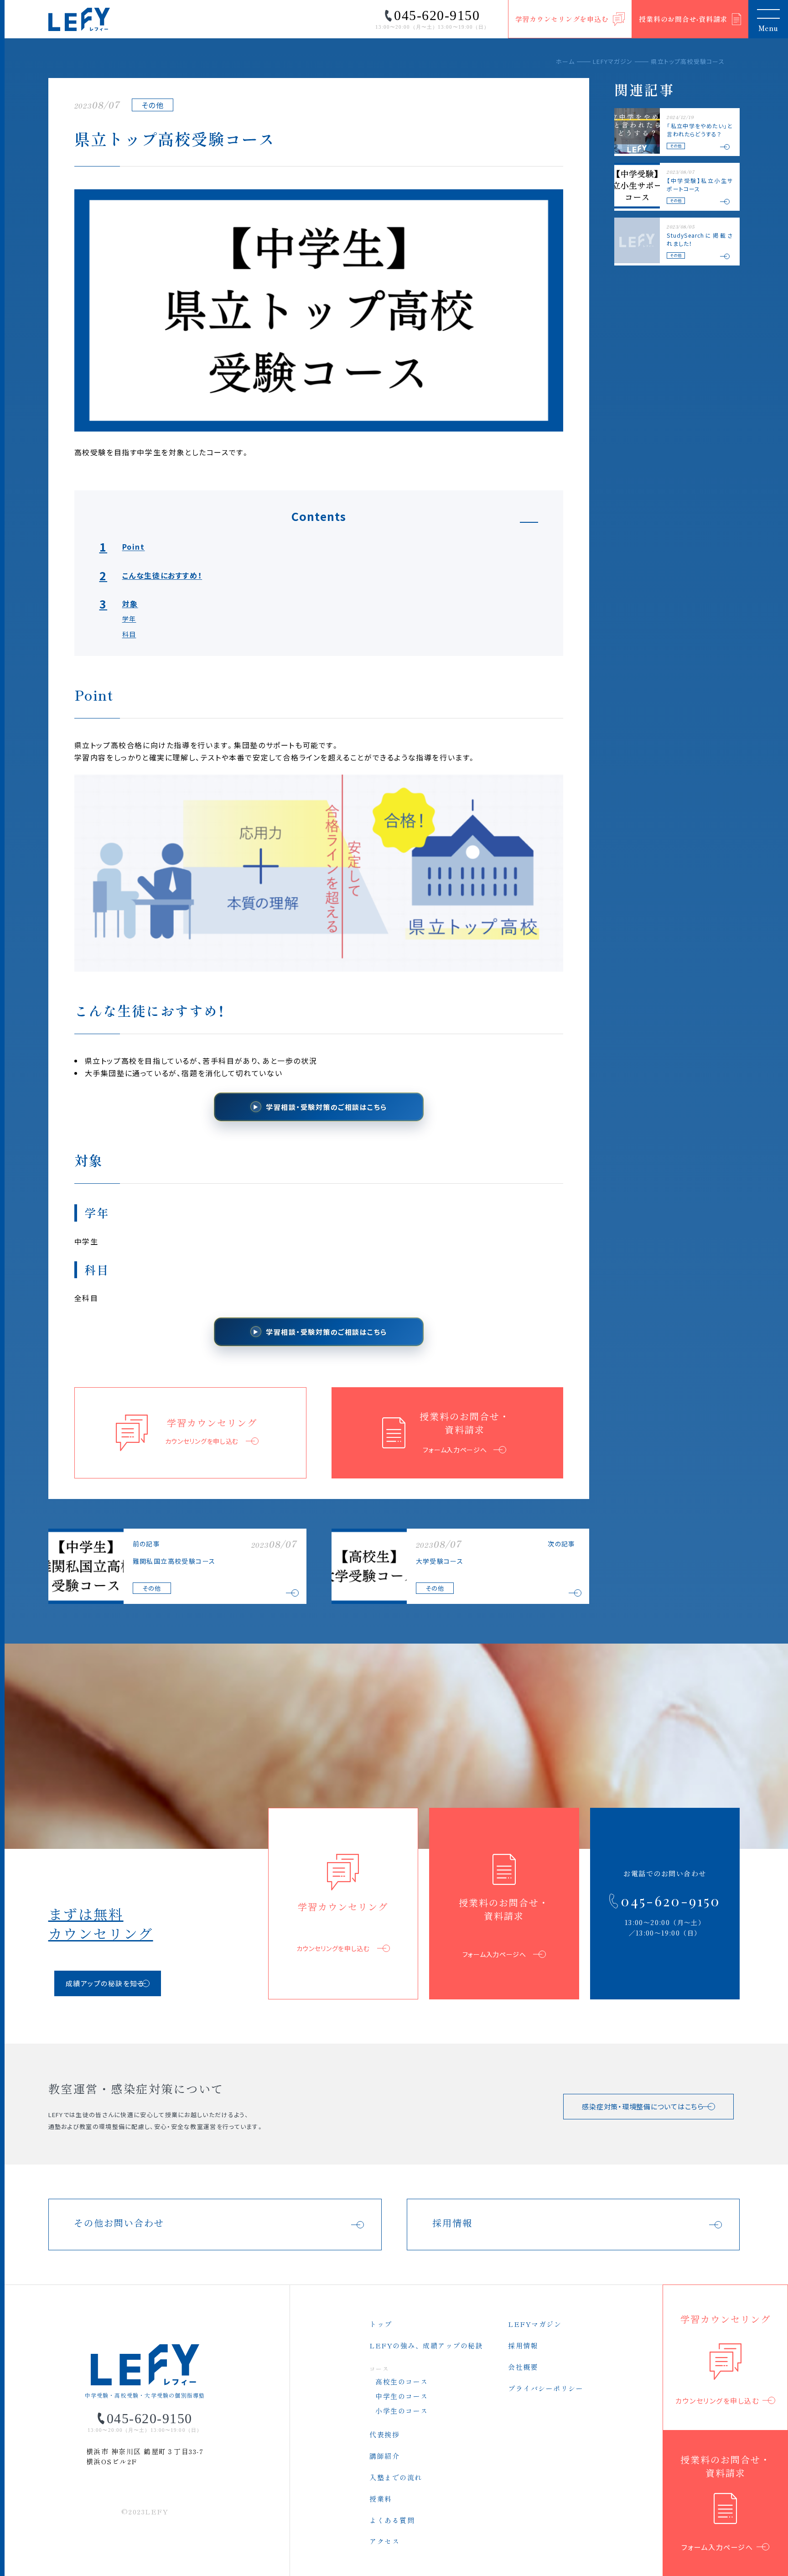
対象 (119, 604)
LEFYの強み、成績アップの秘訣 (426, 2345)
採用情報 (523, 2345)
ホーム (565, 61)
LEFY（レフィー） (79, 19)
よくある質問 (392, 2520)
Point (122, 546)
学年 (129, 619)
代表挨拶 (384, 2434)
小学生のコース (402, 2411)
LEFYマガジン (613, 61)
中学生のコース (402, 2396)
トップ (381, 2324)
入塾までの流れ (396, 2477)
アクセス (384, 2541)
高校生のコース (402, 2381)
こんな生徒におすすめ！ (151, 575)
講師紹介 (384, 2456)
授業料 (381, 2499)
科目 (129, 634)
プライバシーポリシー (546, 2388)
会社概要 (523, 2367)
